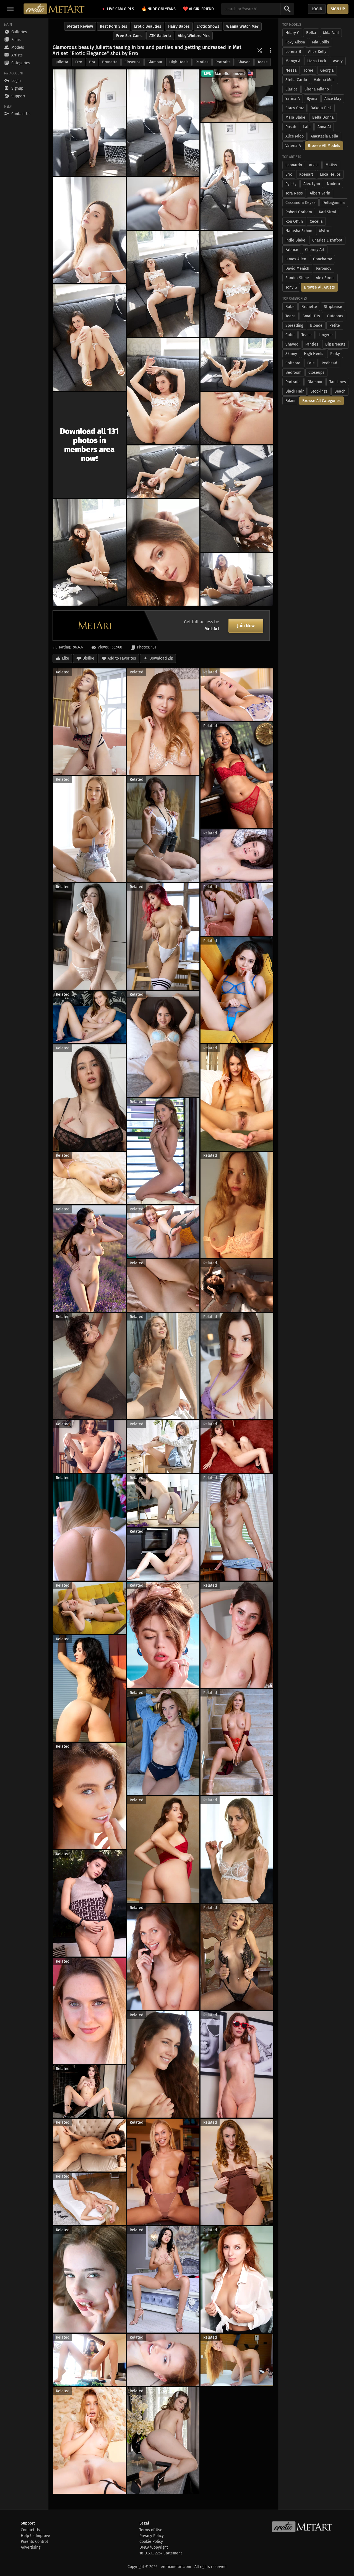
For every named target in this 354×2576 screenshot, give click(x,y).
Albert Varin (320, 193)
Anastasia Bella (324, 136)
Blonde (316, 325)
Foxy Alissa (295, 42)
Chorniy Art (315, 250)
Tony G (291, 287)
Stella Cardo (296, 80)
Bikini (290, 401)
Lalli (307, 127)
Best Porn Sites (114, 26)
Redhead (329, 363)
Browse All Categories (322, 401)
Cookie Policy (151, 2542)
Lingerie (326, 335)
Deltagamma (334, 203)
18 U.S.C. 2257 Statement (161, 2553)
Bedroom (293, 373)
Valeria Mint (324, 80)
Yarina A (293, 99)
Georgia (327, 70)
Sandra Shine (297, 278)
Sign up (338, 9)
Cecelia (316, 221)
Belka (311, 33)
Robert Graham (299, 212)
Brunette (110, 62)
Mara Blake (295, 117)
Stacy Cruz (295, 108)
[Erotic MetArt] (54, 9)
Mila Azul (331, 33)
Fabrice (292, 250)
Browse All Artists (319, 287)
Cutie (290, 335)
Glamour (155, 62)
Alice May (333, 99)
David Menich (297, 269)
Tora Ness (294, 193)
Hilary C (292, 33)
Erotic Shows (208, 26)
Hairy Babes (179, 26)
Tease (263, 62)
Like (66, 658)
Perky (335, 354)
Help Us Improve (35, 2536)
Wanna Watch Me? (242, 26)
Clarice (291, 89)
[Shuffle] (260, 50)
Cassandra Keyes (300, 203)
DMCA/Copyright (154, 2547)
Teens (291, 316)
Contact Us (30, 2530)
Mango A (293, 61)
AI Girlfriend (198, 9)
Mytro (324, 231)
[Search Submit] (287, 9)
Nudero (333, 184)
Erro (79, 62)
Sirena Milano (317, 89)
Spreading (294, 325)
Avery (338, 61)
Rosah (291, 127)
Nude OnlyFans (158, 9)
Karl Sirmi (327, 212)
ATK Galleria (160, 36)
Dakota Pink (321, 108)
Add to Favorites (122, 658)
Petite (335, 325)
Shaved (244, 62)
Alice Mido (295, 136)
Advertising (31, 2547)
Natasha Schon (299, 231)
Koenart (306, 174)
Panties (202, 62)
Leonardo (294, 165)
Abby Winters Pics (194, 36)
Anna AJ (324, 127)
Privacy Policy (152, 2536)
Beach (340, 391)
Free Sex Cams (129, 36)
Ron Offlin (294, 221)
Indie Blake (295, 240)
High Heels (179, 62)
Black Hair (295, 391)
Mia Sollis (321, 42)
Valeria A (293, 146)
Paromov (324, 269)
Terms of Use (151, 2530)
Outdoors (335, 316)
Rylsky (291, 184)
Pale (311, 363)
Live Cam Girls (121, 9)
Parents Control (34, 2542)
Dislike (88, 658)
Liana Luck (317, 61)
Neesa (291, 70)
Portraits (223, 62)
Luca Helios (330, 174)
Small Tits (311, 316)
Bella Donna (323, 117)
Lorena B (293, 52)
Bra (92, 62)
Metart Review (80, 26)
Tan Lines (338, 382)
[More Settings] (270, 50)
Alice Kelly (317, 52)
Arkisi (314, 165)
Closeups (132, 62)
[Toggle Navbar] (10, 9)
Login (317, 9)
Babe (290, 307)
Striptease (333, 307)
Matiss (331, 165)
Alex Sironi (325, 278)
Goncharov (322, 259)
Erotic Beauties (148, 26)
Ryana (312, 99)
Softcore (293, 363)
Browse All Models (324, 146)
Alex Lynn (312, 184)
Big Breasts (335, 344)
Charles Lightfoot (327, 240)
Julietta (62, 62)
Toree (309, 70)
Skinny (291, 354)
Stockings (319, 391)
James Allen (296, 259)
